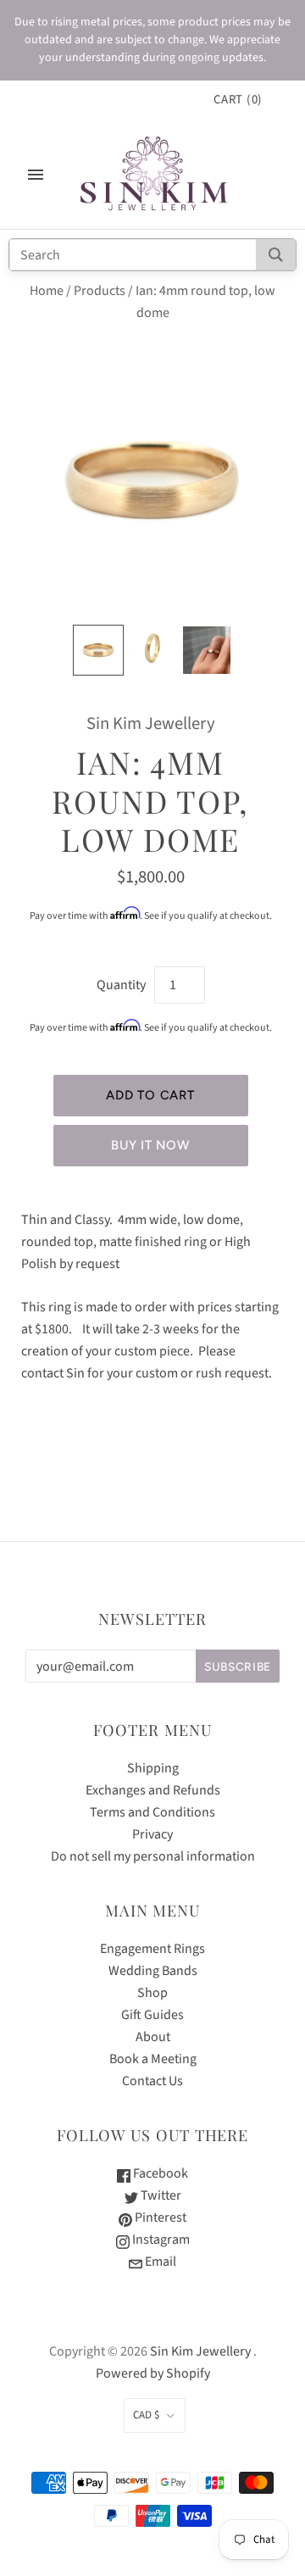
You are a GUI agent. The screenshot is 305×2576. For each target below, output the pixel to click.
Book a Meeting (153, 2059)
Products (100, 291)
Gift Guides (152, 2015)
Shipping (153, 1768)
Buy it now (150, 1145)
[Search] (276, 255)
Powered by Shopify (153, 2373)
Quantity (121, 985)
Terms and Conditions (152, 1812)
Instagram (160, 2239)
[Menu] (36, 175)
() (238, 100)
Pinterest (159, 2217)
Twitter (160, 2195)
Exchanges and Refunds (153, 1790)
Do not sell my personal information (153, 1856)
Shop (152, 1993)
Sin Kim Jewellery (151, 723)
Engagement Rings (152, 1949)
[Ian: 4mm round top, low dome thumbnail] (98, 650)
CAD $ (146, 2415)
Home (47, 291)
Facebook (159, 2173)
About (153, 2037)
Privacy (152, 1834)
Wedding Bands (153, 1971)
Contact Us (152, 2081)
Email (159, 2262)
